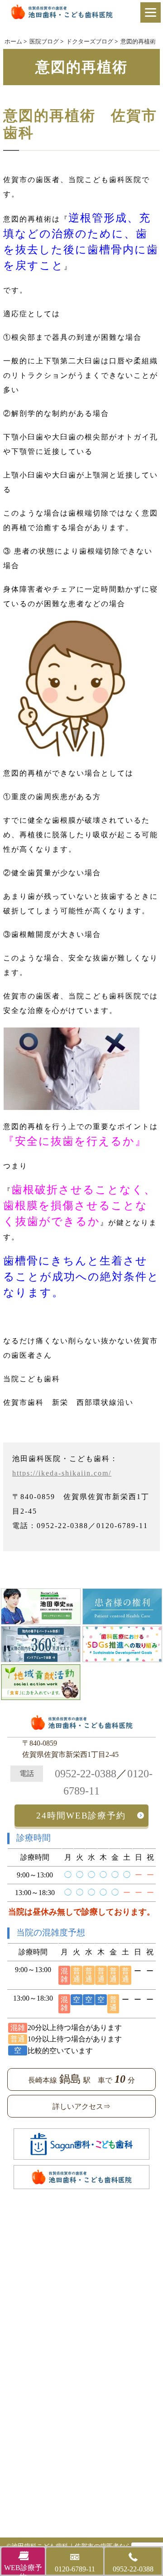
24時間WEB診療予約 (81, 1816)
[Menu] (151, 12)
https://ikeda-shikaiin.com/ (62, 1473)
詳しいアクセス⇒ (81, 2106)
